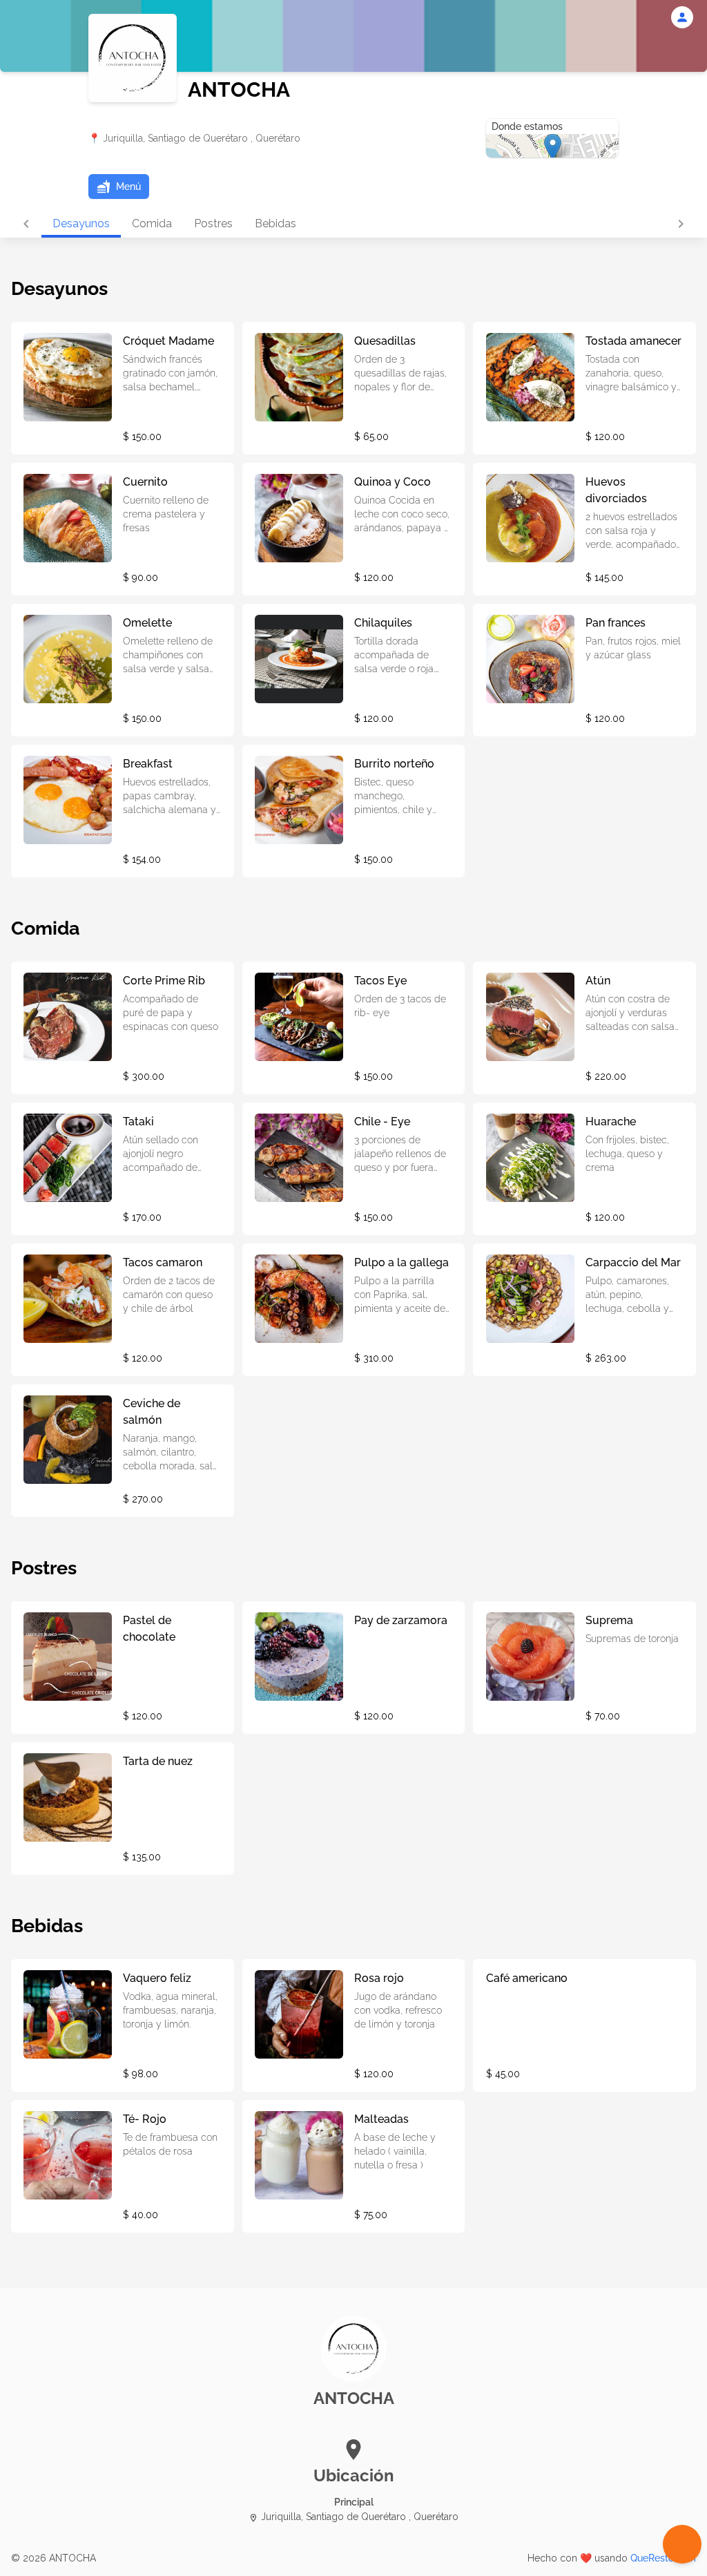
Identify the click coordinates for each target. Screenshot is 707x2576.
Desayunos (81, 223)
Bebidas (275, 223)
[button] (119, 187)
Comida (152, 223)
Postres (213, 223)
